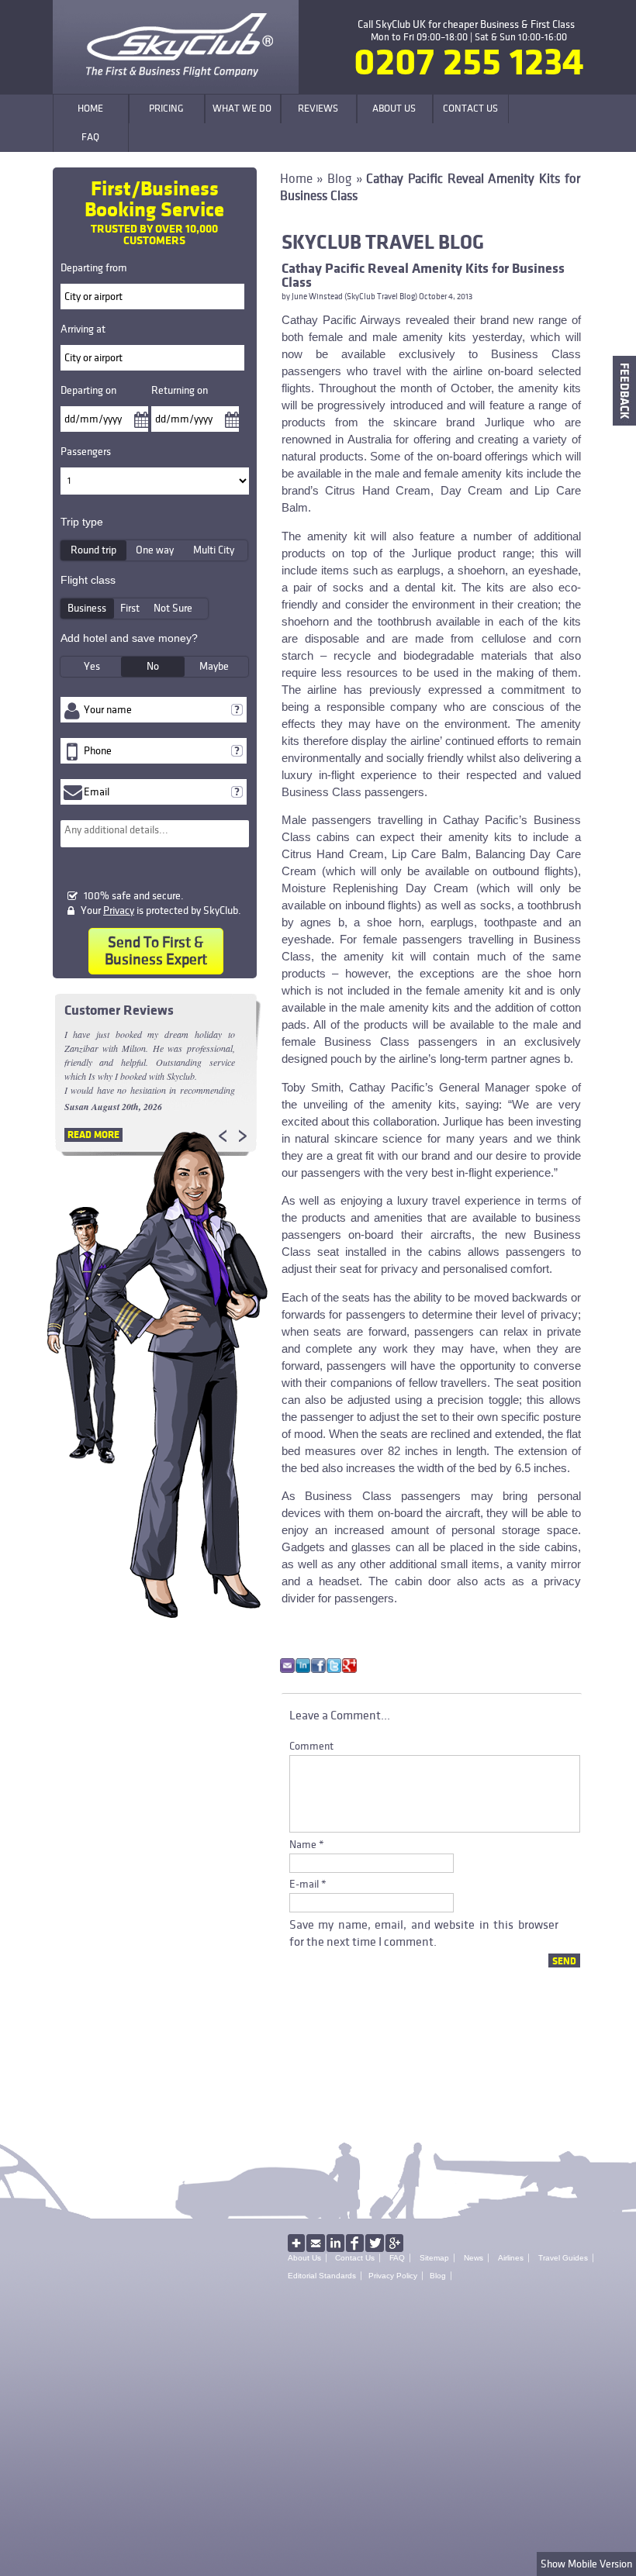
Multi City (214, 550)
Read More (93, 1135)
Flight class (88, 580)
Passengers (86, 452)
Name (303, 1845)
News (474, 2258)
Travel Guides (563, 2258)
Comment (311, 1746)
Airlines (511, 2258)
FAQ (397, 2258)
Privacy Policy (393, 2276)
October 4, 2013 (446, 297)
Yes (92, 666)
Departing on (88, 390)
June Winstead (317, 297)
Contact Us (355, 2258)
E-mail (304, 1884)
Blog (339, 179)
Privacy (119, 910)
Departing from (94, 268)
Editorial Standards (322, 2276)
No (153, 666)
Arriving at (83, 329)
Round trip (93, 550)
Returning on (180, 390)
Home (296, 179)
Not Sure (173, 608)
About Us (304, 2258)
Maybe (214, 666)
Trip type (82, 522)
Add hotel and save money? (129, 638)
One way (155, 550)
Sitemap (434, 2258)
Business (87, 608)
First (130, 608)
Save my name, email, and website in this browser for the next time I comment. (424, 1933)
